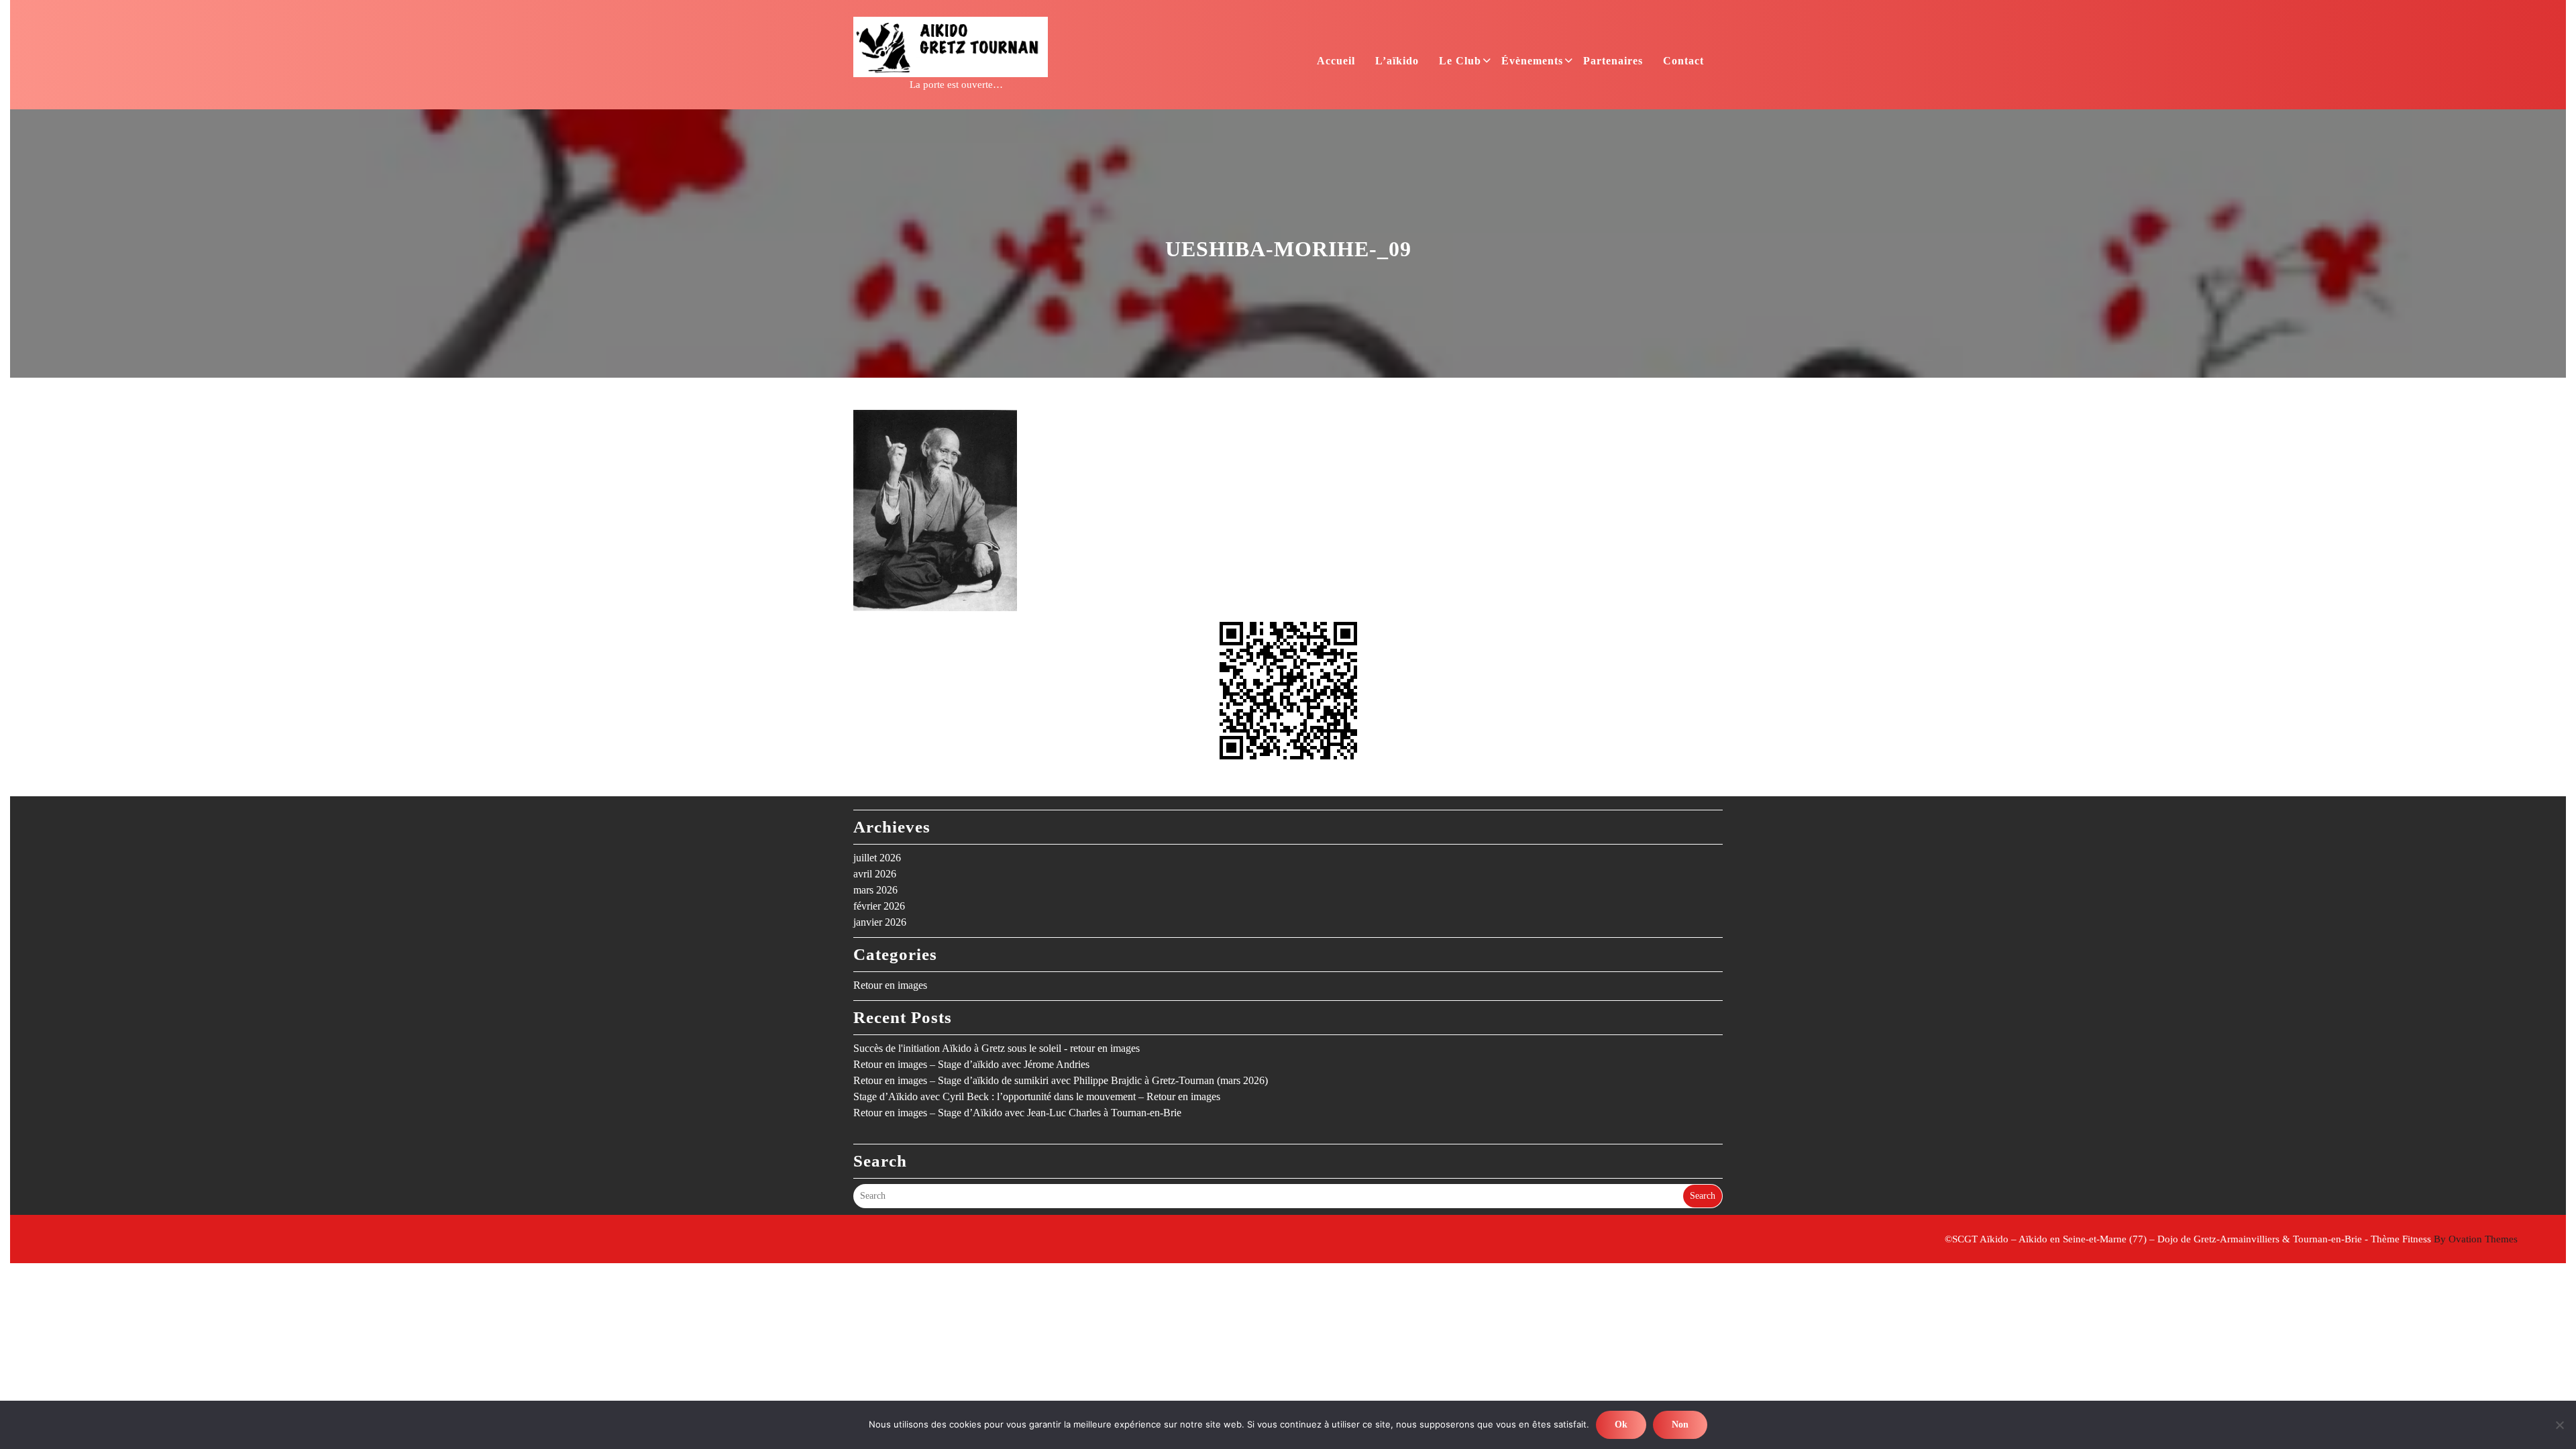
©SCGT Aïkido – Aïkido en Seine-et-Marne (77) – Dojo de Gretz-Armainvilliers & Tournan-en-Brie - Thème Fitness (2231, 1239)
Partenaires (1613, 61)
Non (1680, 1425)
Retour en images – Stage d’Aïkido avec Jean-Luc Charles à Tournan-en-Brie (1017, 1113)
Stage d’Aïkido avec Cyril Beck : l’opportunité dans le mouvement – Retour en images (1037, 1096)
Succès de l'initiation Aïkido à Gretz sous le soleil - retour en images (997, 1048)
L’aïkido (1397, 61)
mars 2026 (875, 890)
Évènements (1532, 61)
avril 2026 (875, 874)
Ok (1621, 1425)
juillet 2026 (877, 858)
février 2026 (879, 906)
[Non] (2559, 1425)
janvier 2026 (880, 922)
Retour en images (890, 985)
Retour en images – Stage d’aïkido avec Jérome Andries (971, 1064)
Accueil (1336, 61)
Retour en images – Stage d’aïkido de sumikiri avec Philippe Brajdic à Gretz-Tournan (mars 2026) (1061, 1080)
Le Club (1460, 61)
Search (1703, 1196)
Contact (1683, 61)
